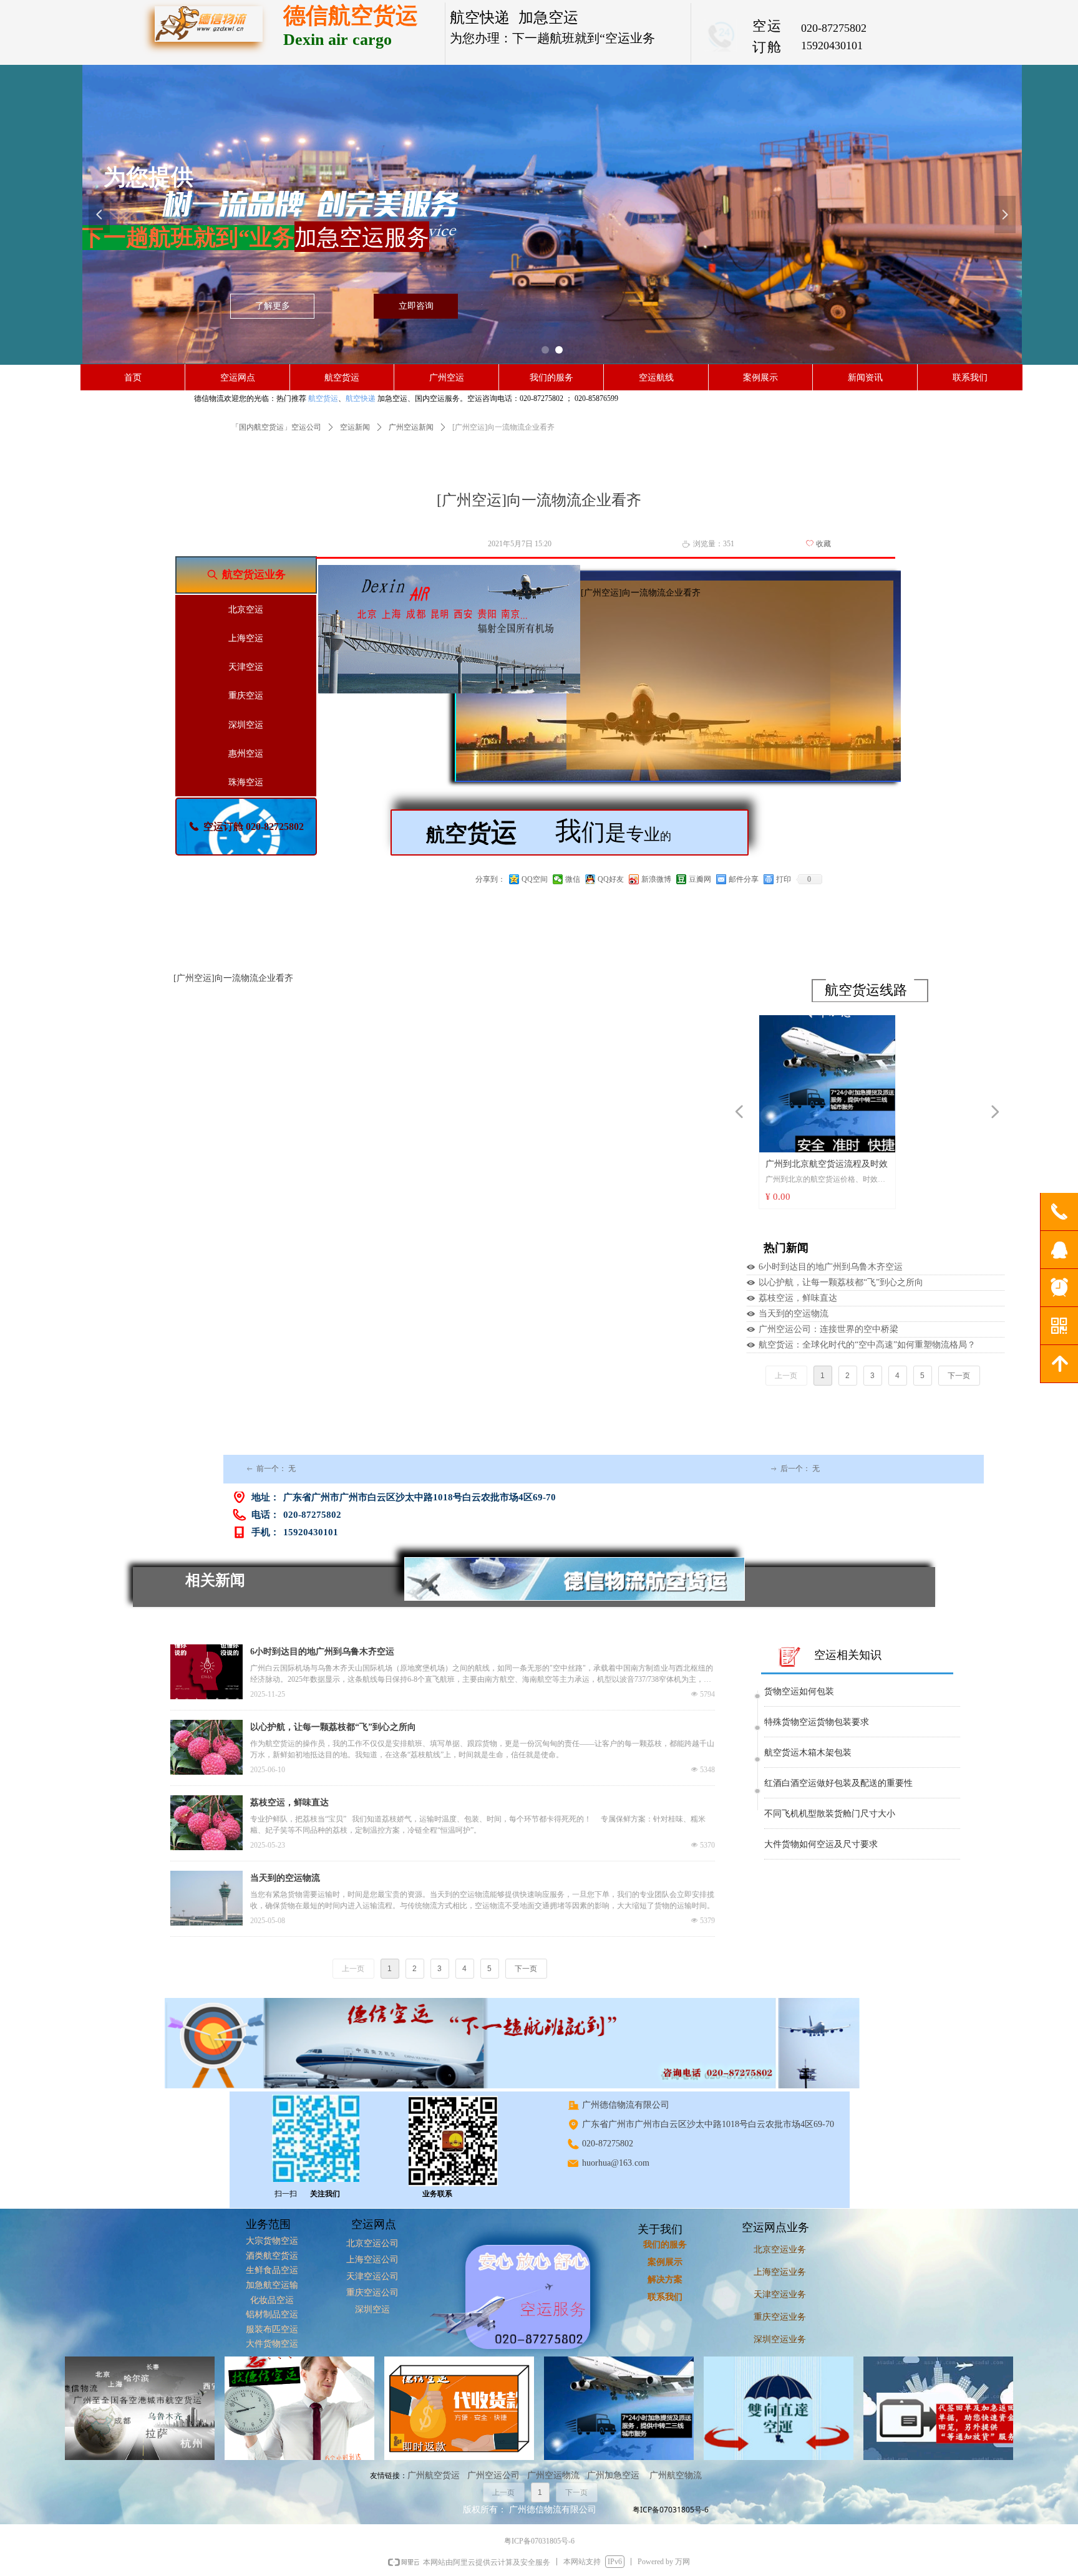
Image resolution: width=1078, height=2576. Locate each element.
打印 (784, 879)
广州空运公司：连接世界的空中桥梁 (828, 1329)
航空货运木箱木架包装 (808, 1728)
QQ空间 (535, 879)
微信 (573, 879)
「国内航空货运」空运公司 (276, 427)
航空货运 (323, 398)
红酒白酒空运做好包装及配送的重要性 (838, 1759)
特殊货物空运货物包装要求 (817, 1698)
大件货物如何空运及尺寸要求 (821, 1820)
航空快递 (361, 398)
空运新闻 (355, 427)
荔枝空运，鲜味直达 (798, 1298)
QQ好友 (611, 879)
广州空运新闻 (411, 427)
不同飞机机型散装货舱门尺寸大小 (830, 1789)
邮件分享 (744, 879)
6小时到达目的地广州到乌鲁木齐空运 (831, 1267)
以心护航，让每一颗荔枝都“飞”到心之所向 (841, 1282)
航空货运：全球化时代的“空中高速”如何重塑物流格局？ (867, 1345)
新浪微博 (656, 879)
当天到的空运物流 (794, 1314)
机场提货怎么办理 (799, 1850)
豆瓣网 (700, 879)
